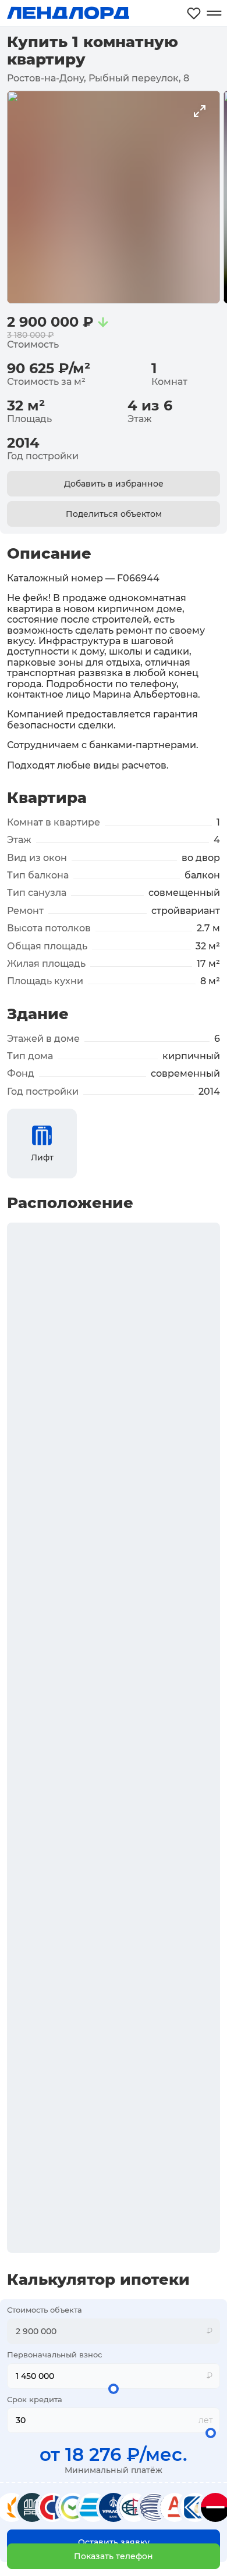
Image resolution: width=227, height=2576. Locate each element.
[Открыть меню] (214, 13)
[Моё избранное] (194, 13)
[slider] (114, 2389)
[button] (114, 2556)
